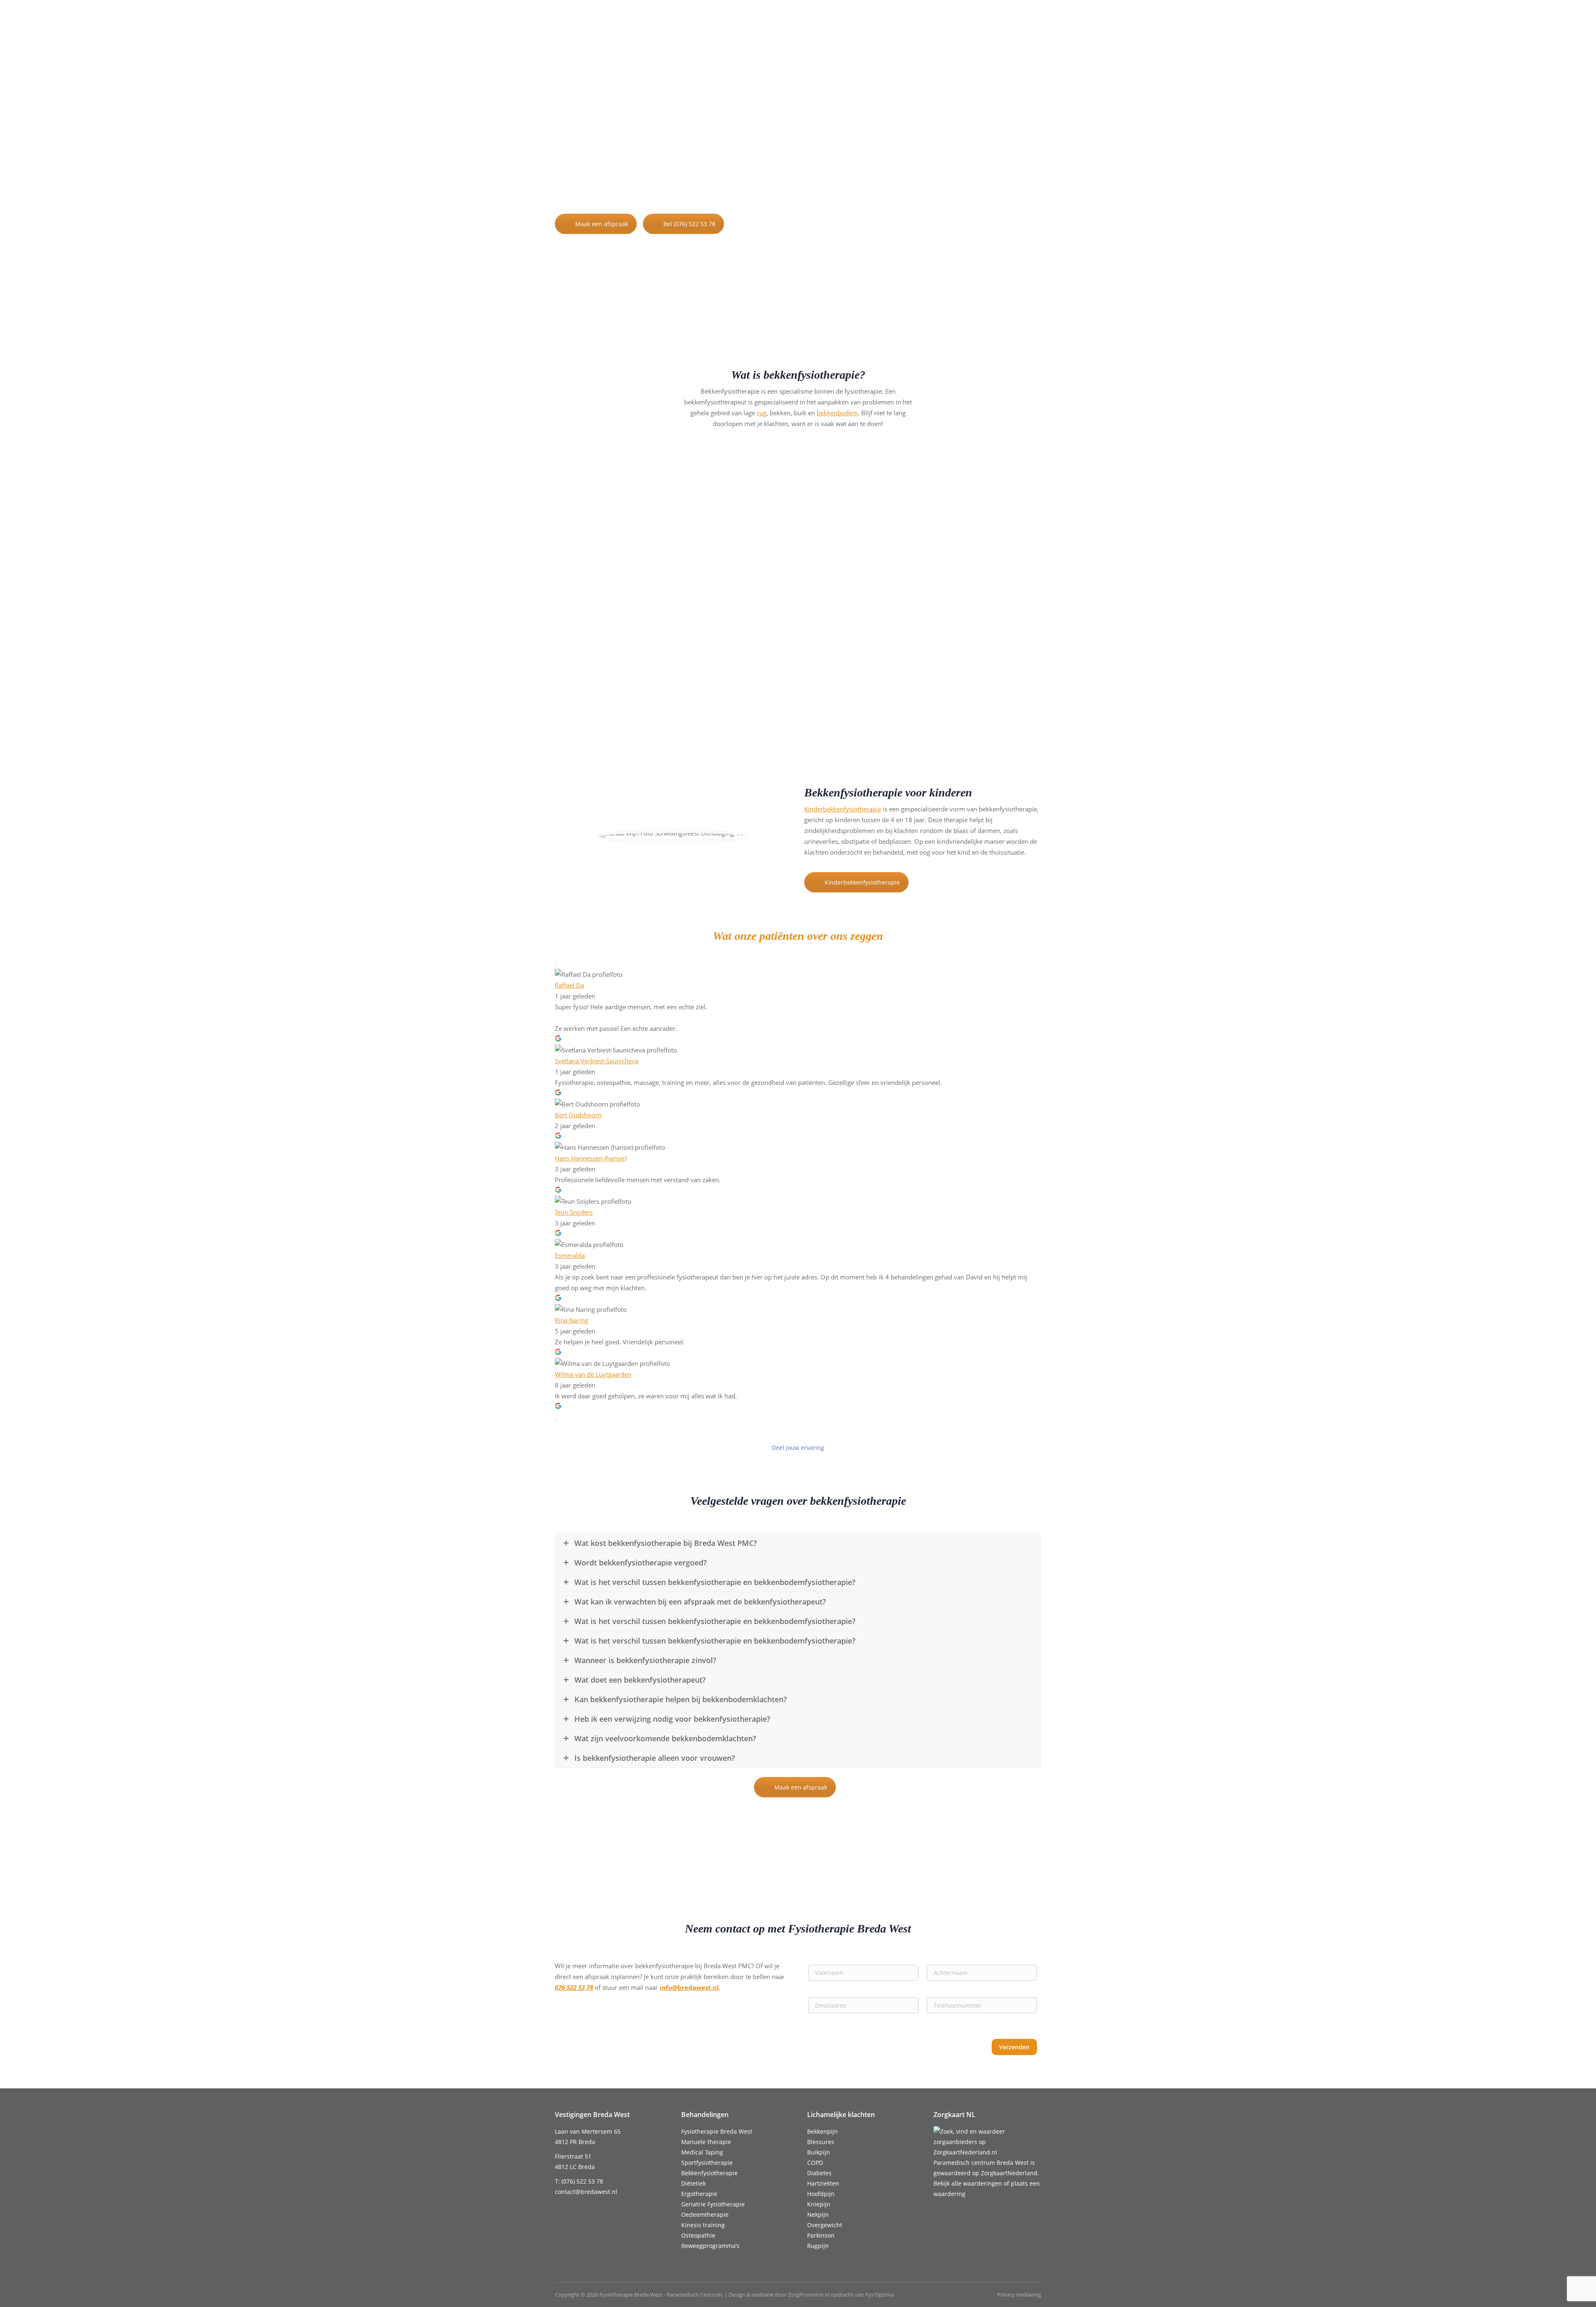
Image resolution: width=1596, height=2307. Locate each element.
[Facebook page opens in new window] (1011, 24)
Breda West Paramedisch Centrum (730, 183)
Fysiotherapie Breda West (717, 2131)
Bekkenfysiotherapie (709, 2173)
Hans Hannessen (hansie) (591, 1158)
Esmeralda (570, 1255)
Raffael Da (569, 985)
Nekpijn (818, 2215)
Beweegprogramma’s (710, 2246)
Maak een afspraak (602, 224)
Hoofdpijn (821, 2194)
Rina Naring (571, 1320)
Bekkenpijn (823, 2131)
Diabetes (819, 2173)
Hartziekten (823, 2183)
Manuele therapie (706, 2142)
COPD (815, 2163)
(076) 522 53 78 (586, 24)
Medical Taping (702, 2152)
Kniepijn (819, 2204)
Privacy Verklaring (1019, 2295)
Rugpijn (818, 2246)
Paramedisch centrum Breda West (981, 2163)
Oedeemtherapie (705, 2215)
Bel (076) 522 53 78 (689, 224)
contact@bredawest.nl (658, 24)
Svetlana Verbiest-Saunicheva (597, 1061)
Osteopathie (698, 2235)
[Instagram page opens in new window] (1036, 24)
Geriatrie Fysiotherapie (713, 2204)
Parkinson (821, 2235)
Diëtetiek (693, 2183)
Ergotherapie (699, 2194)
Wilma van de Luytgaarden (593, 1374)
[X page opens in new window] (1023, 24)
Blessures (821, 2142)
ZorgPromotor (806, 2295)
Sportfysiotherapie (707, 2163)
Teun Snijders (574, 1212)
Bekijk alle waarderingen (968, 2183)
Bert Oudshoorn (578, 1115)
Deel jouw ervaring (798, 1448)
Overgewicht (825, 2225)
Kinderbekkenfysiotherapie (843, 809)
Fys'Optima (879, 2295)
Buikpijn (819, 2152)
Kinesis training (703, 2225)
